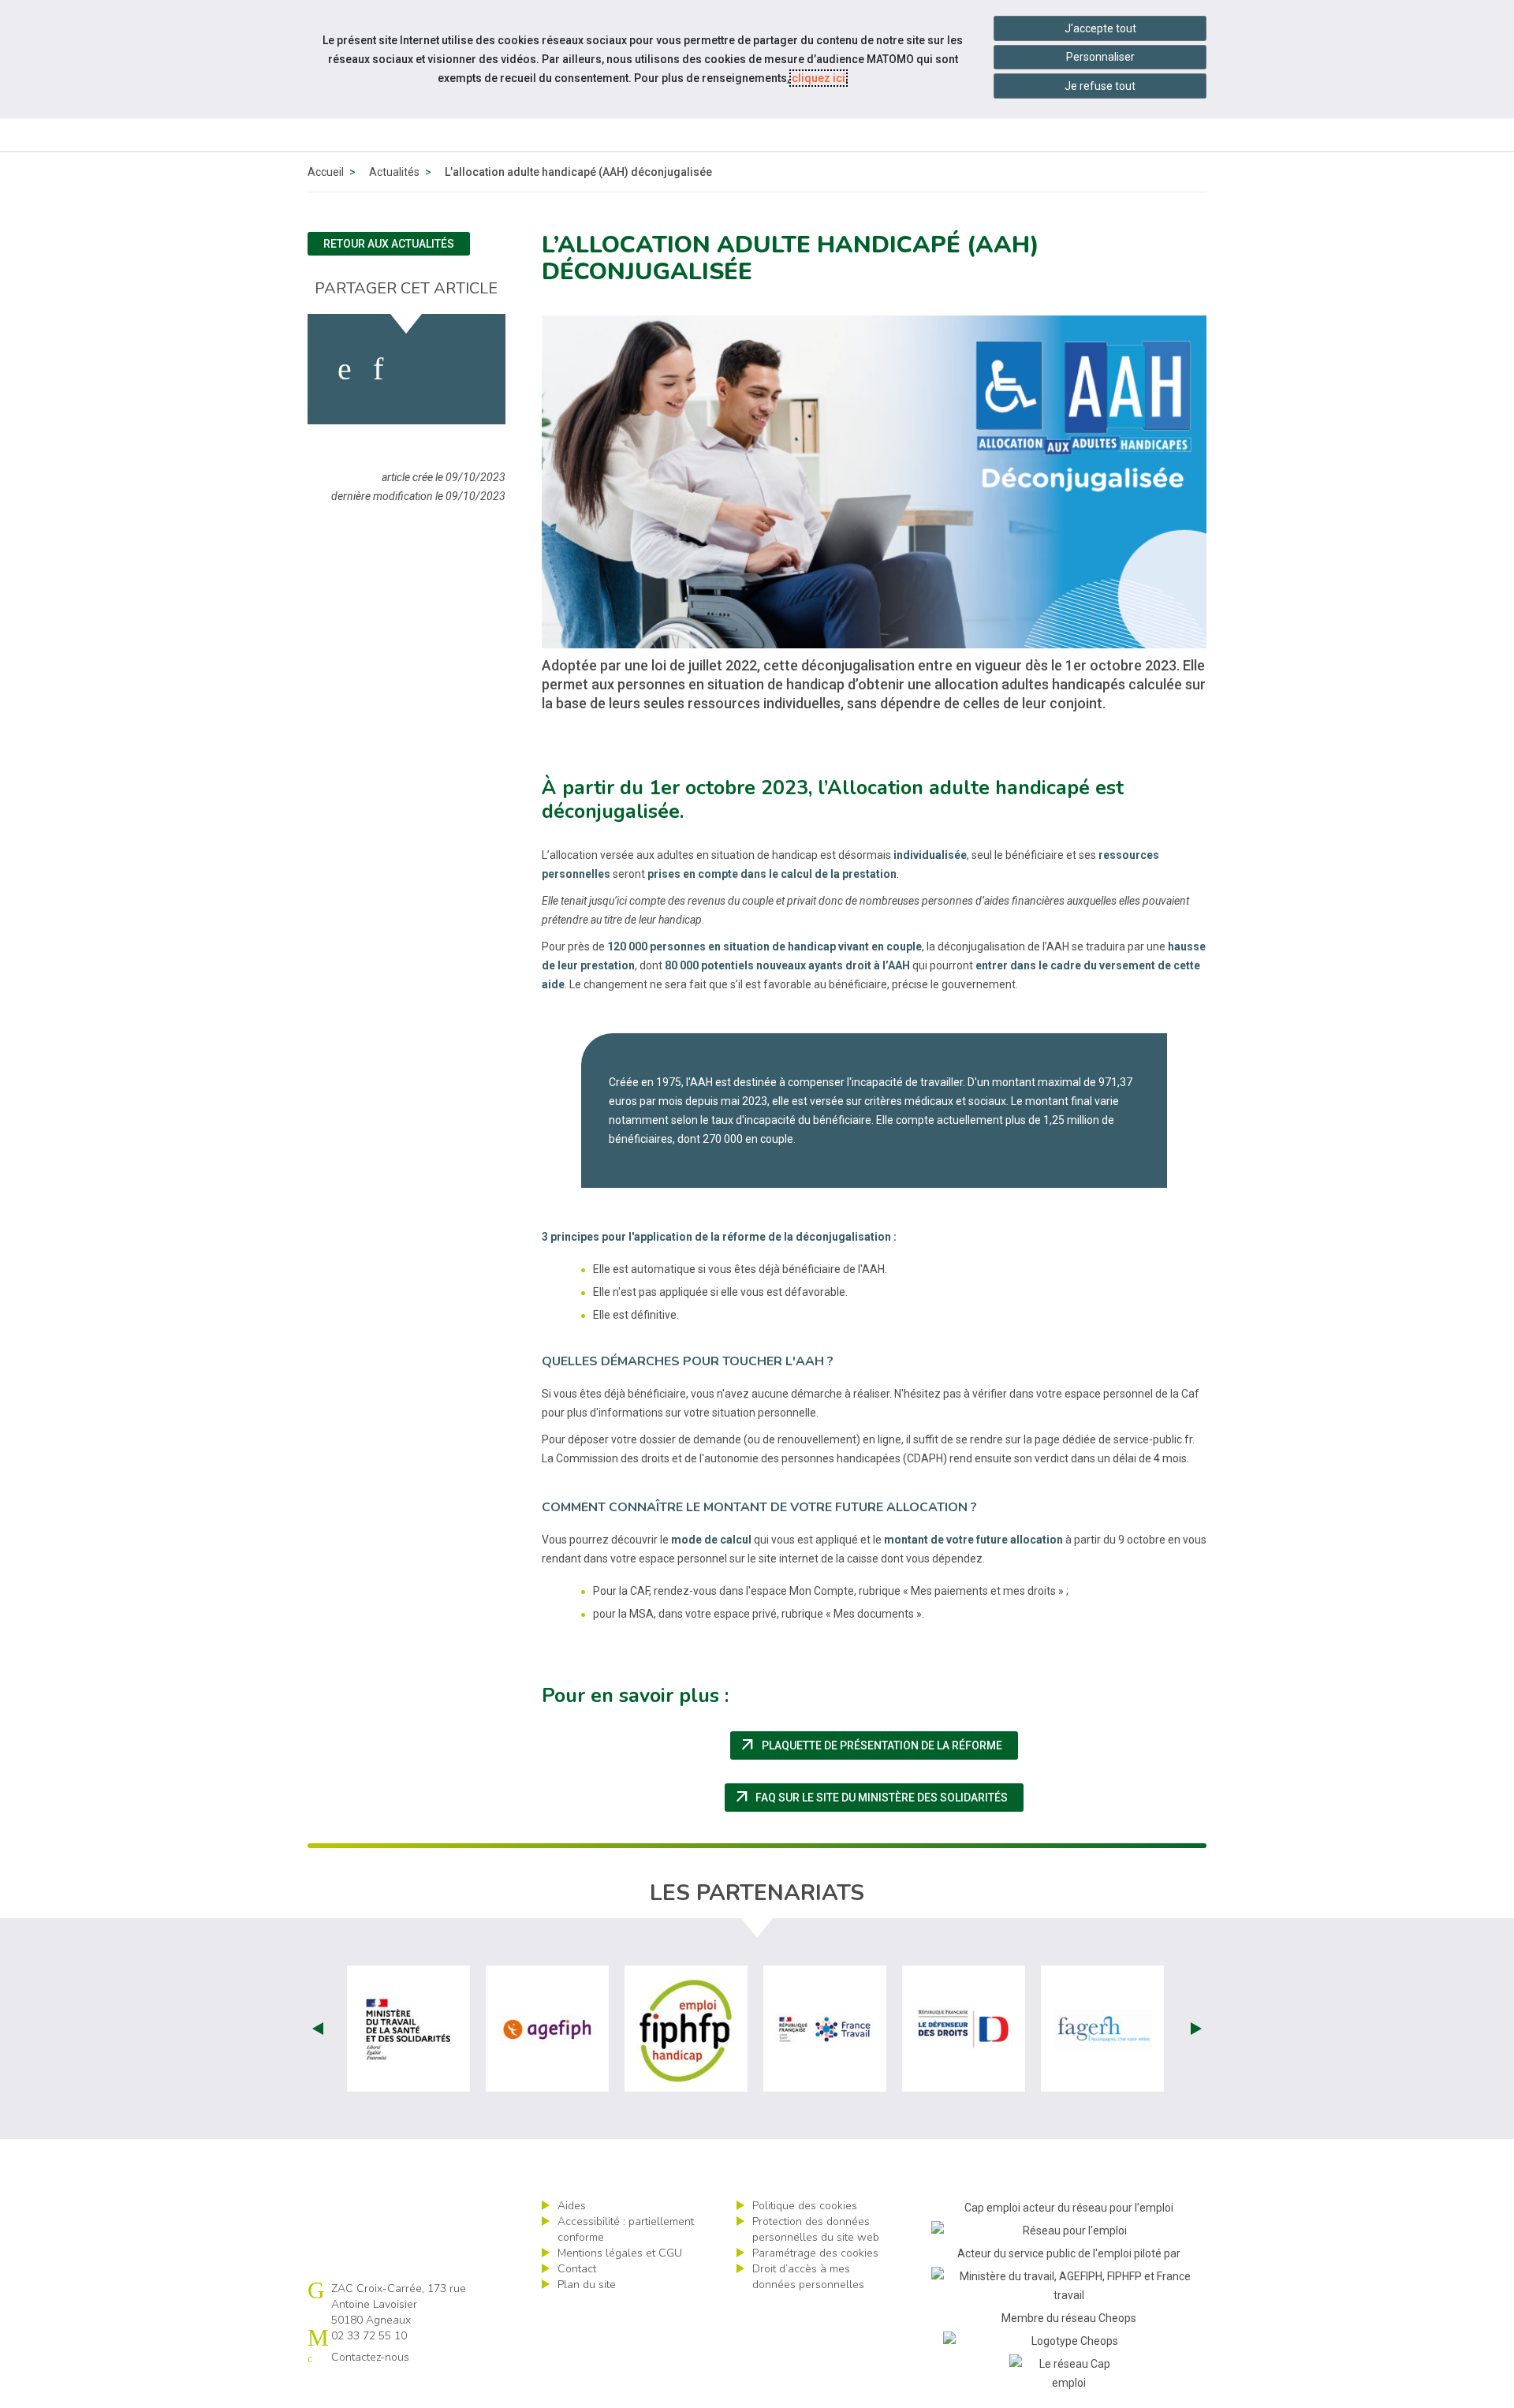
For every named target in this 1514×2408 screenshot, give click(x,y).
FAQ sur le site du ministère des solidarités (878, 1798)
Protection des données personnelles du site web (816, 2229)
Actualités (394, 172)
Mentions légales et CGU (620, 2253)
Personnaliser (1100, 57)
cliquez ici (819, 78)
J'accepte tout (1100, 28)
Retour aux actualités (389, 244)
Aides (572, 2206)
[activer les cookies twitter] (417, 369)
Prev (318, 2029)
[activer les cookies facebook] (345, 369)
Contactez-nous (370, 2357)
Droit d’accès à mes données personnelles (808, 2277)
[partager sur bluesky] (462, 369)
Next (1196, 2029)
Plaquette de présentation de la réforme (878, 1745)
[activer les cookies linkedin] (378, 369)
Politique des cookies (805, 2206)
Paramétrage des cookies (815, 2253)
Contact (577, 2269)
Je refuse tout (1100, 86)
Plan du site (587, 2285)
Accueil (326, 172)
